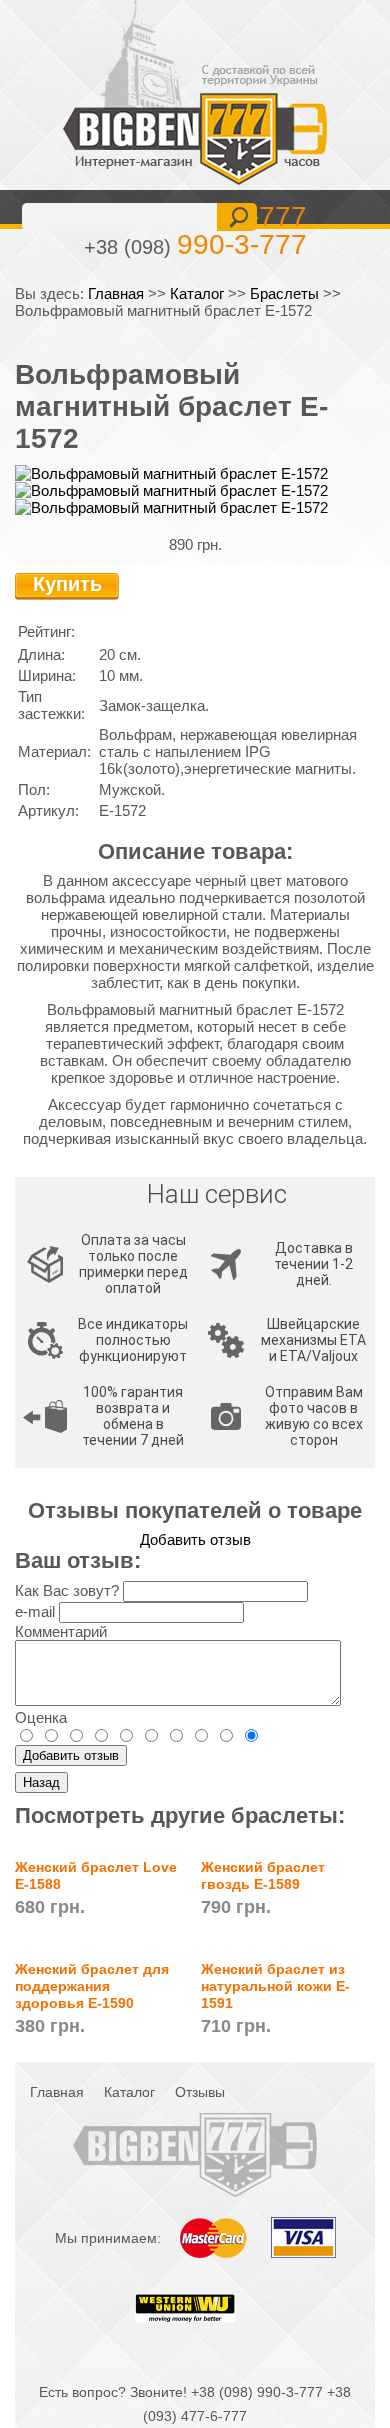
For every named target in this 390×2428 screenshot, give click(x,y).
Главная (116, 293)
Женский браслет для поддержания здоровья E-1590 (92, 1986)
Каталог (197, 293)
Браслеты (284, 293)
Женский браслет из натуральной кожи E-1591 (275, 1986)
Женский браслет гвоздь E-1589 (263, 1875)
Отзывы (200, 2092)
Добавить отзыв (195, 1539)
